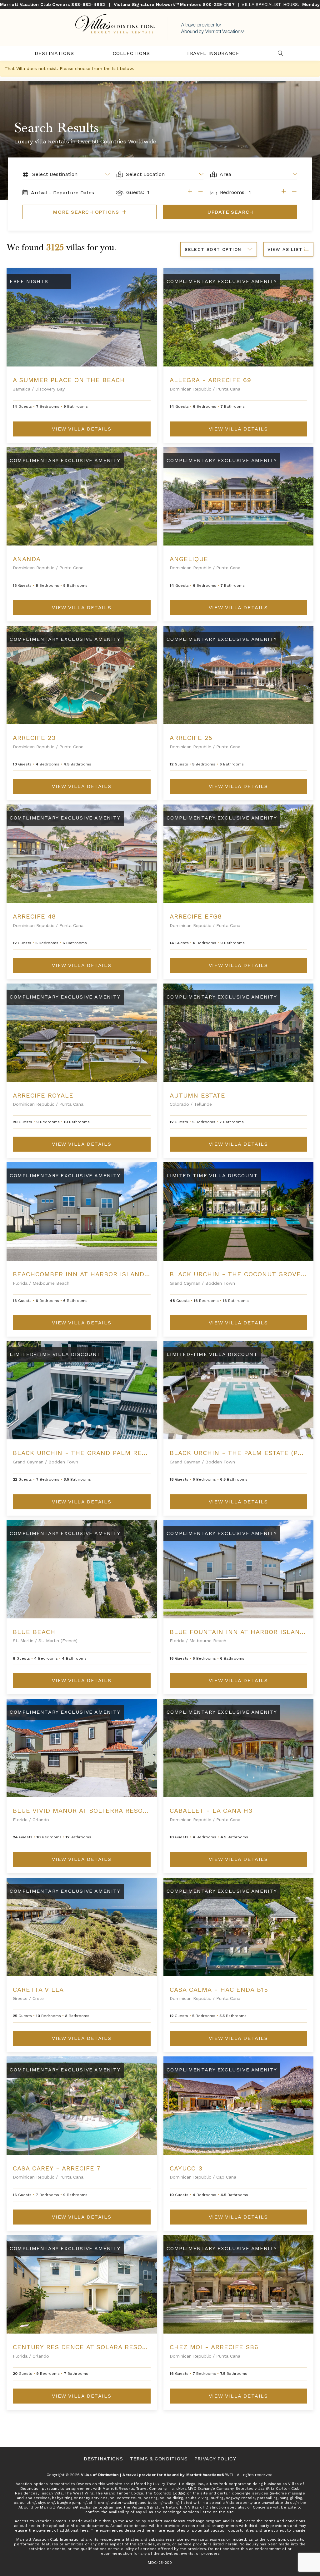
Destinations (54, 53)
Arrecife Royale (43, 1095)
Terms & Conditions (159, 2459)
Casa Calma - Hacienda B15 (219, 1990)
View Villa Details (82, 429)
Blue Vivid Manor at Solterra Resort (82, 1811)
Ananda (27, 559)
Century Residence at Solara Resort (82, 2347)
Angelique (189, 559)
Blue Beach (34, 1632)
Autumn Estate (197, 1095)
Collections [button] (131, 53)
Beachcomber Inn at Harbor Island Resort (93, 1274)
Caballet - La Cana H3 (211, 1811)
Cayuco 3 (186, 2168)
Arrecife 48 (34, 916)
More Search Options (87, 212)
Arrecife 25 (191, 738)
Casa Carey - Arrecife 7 (57, 2168)
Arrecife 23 (34, 738)
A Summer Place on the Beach (69, 380)
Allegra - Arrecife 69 (210, 380)
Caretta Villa (38, 1990)
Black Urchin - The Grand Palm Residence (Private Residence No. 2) (139, 1453)
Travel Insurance (213, 53)
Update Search (230, 212)
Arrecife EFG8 (196, 916)
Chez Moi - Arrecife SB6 (214, 2347)
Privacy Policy (215, 2459)
